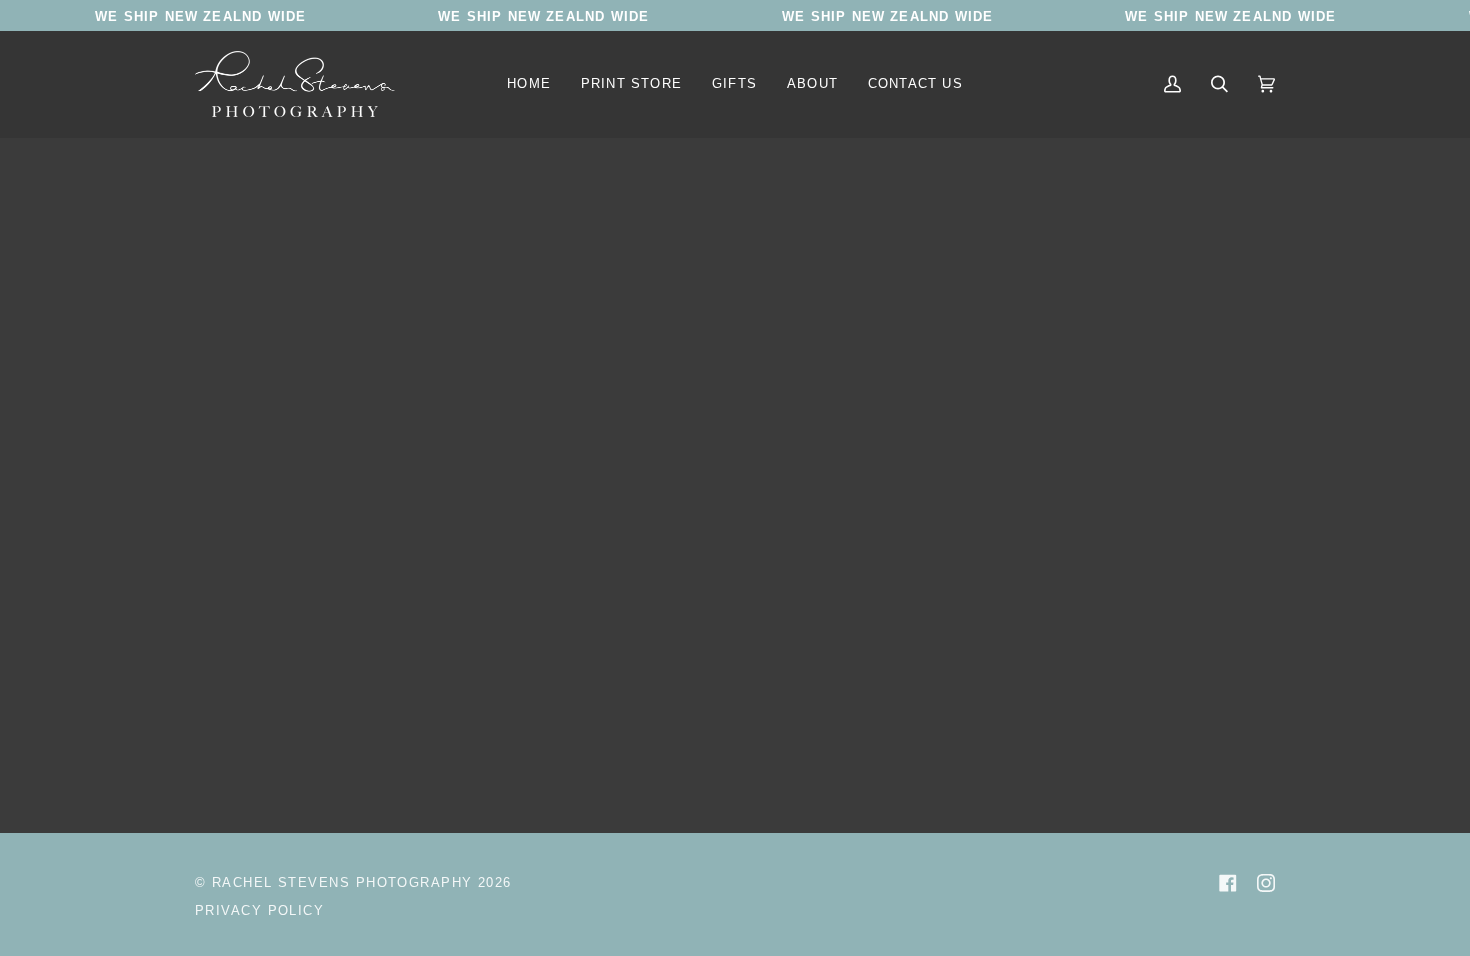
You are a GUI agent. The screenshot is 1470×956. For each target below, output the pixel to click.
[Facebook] (1228, 883)
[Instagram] (1266, 883)
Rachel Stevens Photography (342, 882)
